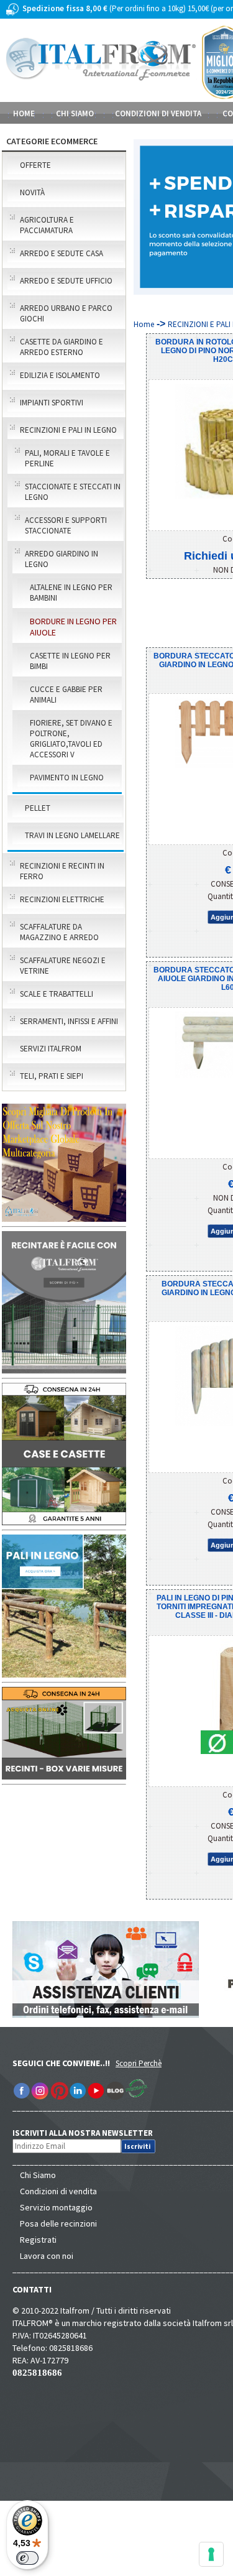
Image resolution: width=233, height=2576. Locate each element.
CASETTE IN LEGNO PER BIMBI (70, 661)
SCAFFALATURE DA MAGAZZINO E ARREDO (59, 932)
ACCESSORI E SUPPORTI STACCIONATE (66, 525)
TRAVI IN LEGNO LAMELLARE (72, 835)
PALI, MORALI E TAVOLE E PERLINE (67, 458)
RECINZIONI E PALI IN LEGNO (68, 430)
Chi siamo (75, 113)
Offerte (35, 165)
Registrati (38, 2240)
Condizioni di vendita (58, 2191)
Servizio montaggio (56, 2207)
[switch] (27, 2558)
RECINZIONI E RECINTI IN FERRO (62, 871)
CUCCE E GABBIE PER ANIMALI (66, 695)
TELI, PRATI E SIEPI (52, 1076)
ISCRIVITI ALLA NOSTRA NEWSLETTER (89, 2133)
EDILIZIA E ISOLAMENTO (60, 375)
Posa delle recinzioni (58, 2223)
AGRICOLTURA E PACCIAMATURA (47, 225)
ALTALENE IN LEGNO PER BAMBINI (71, 593)
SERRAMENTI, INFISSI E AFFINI (69, 1021)
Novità (32, 192)
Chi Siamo (38, 2175)
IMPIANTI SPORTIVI (52, 403)
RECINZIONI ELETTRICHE (62, 899)
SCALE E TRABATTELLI (57, 994)
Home (24, 113)
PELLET (38, 808)
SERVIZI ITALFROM (51, 1049)
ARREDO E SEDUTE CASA (62, 253)
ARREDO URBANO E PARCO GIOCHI (66, 313)
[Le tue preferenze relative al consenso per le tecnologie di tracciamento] (211, 2554)
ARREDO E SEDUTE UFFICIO (66, 281)
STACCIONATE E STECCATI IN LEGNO (73, 492)
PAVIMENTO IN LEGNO (67, 778)
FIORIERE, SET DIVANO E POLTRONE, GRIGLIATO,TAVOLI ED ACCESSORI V (71, 739)
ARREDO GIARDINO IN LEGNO (62, 559)
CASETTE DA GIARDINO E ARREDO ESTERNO (62, 347)
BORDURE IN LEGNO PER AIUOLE (73, 627)
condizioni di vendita (158, 113)
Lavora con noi (47, 2256)
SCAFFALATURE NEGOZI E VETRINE (63, 966)
